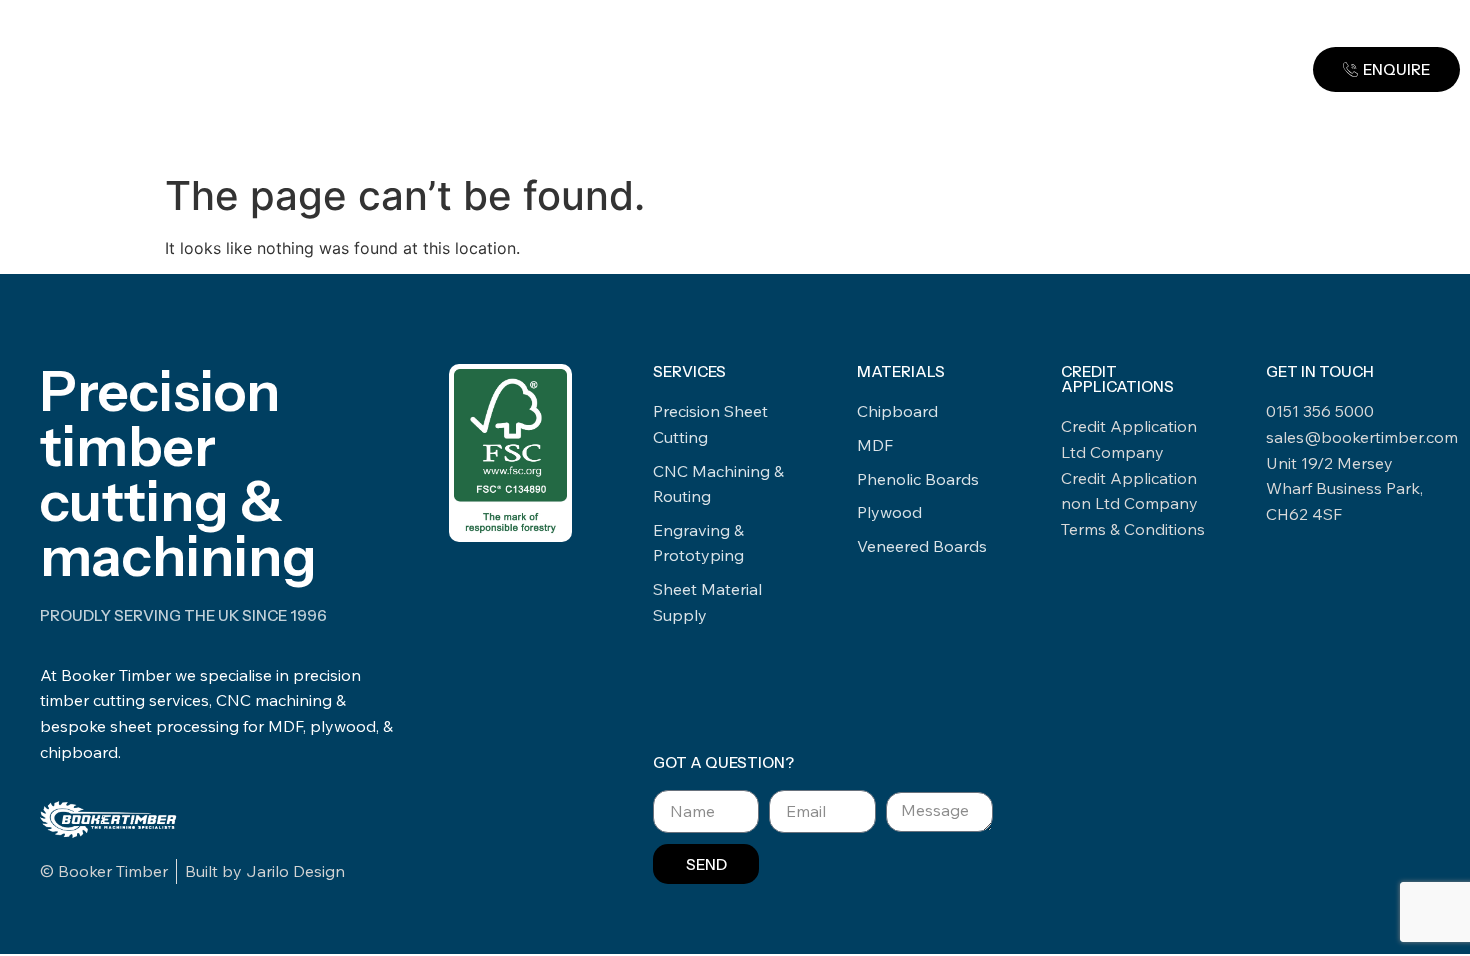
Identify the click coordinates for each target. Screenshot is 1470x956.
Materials (685, 154)
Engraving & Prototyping (698, 543)
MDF (875, 445)
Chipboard (897, 411)
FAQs (796, 154)
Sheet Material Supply (707, 602)
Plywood (889, 512)
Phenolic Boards (918, 479)
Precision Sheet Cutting (710, 424)
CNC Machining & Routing (718, 484)
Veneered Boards (922, 546)
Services (559, 154)
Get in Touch (894, 154)
